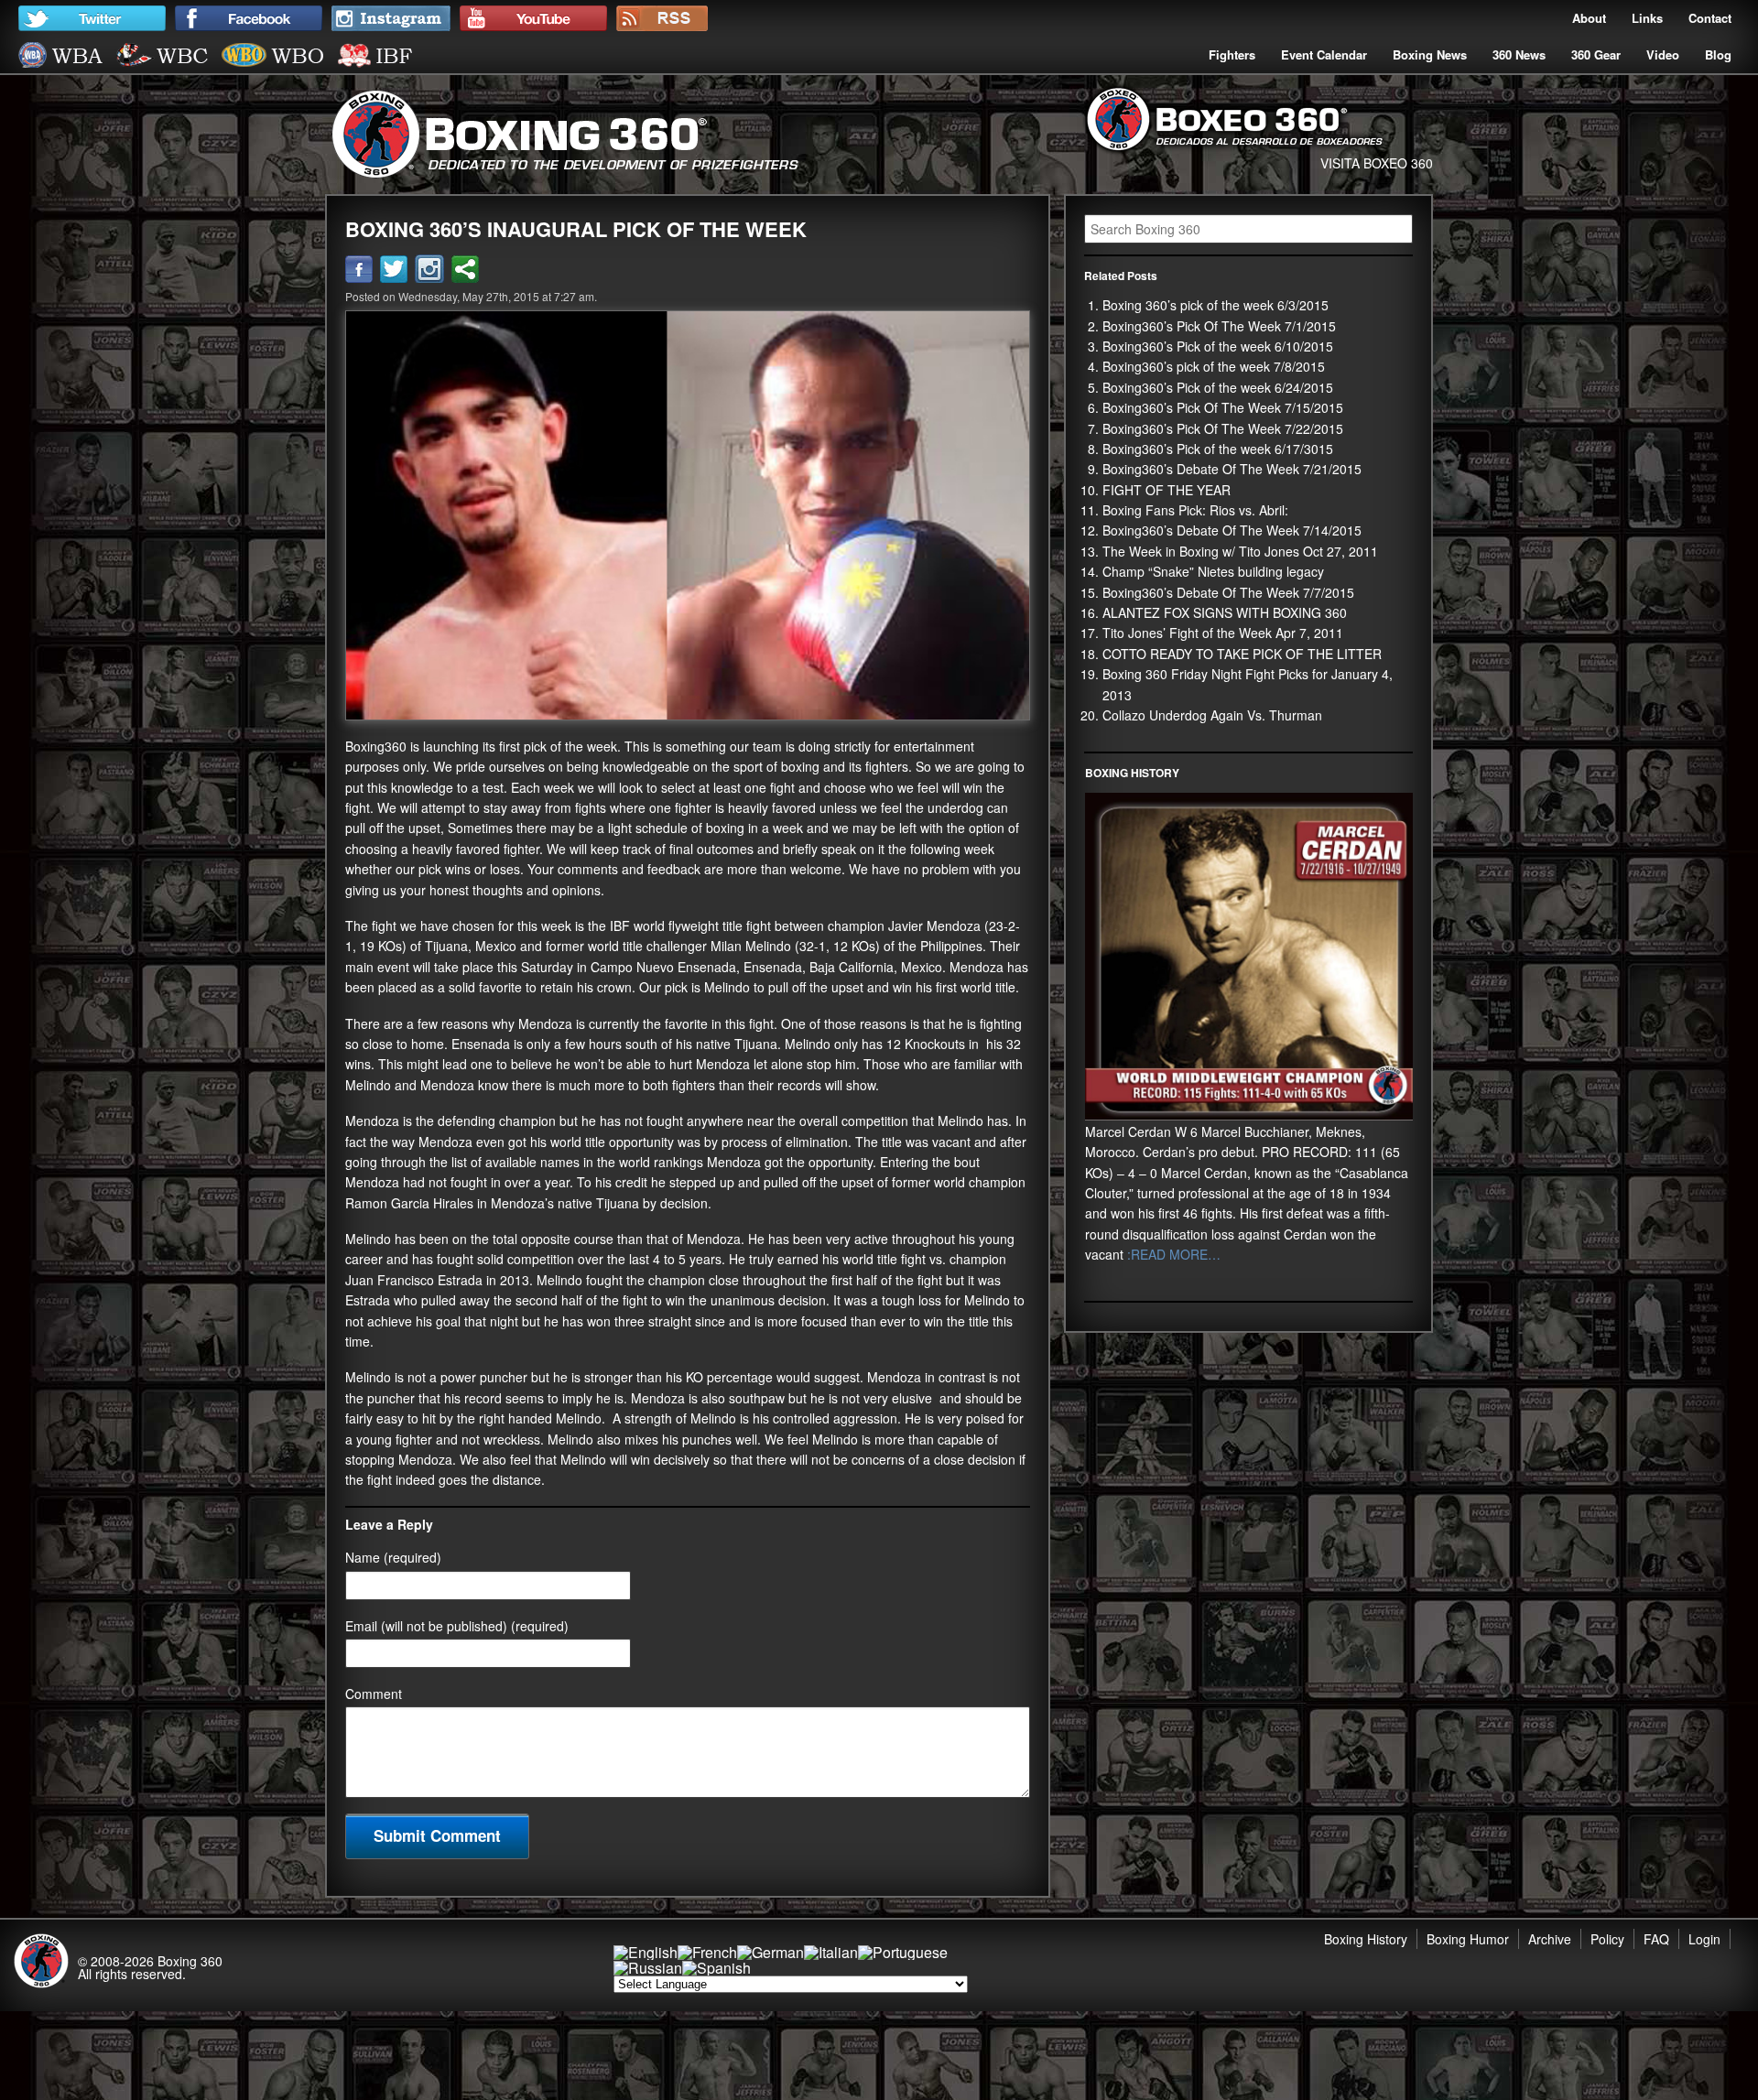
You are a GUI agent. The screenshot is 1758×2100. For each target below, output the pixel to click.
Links (1647, 18)
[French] (707, 1952)
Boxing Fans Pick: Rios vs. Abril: (1195, 510)
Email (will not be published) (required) (457, 1626)
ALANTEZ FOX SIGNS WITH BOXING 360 (1225, 612)
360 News (1519, 54)
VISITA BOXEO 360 (1377, 163)
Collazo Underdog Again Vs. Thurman (1212, 715)
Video (1663, 54)
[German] (770, 1952)
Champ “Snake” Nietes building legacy (1213, 571)
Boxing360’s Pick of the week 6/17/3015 (1218, 449)
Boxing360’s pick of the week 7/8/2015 (1214, 366)
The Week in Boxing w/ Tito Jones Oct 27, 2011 (1240, 551)
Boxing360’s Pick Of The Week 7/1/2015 (1219, 326)
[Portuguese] (903, 1952)
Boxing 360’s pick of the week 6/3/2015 (1215, 305)
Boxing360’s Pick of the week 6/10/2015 (1218, 346)
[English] (646, 1952)
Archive (1550, 1939)
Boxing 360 (190, 1961)
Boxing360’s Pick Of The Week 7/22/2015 (1223, 428)
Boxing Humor (1468, 1939)
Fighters (1232, 54)
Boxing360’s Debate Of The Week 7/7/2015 (1228, 592)
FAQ (1656, 1939)
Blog (1718, 54)
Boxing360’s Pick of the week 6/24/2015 (1218, 387)
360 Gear (1596, 54)
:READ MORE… (1172, 1254)
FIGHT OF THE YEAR (1167, 490)
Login (1704, 1939)
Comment (374, 1694)
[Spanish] (716, 1968)
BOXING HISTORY (1132, 773)
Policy (1607, 1939)
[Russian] (648, 1968)
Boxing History (1366, 1939)
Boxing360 (376, 746)
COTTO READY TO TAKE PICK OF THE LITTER (1242, 654)
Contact (1710, 18)
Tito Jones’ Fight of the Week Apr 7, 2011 (1223, 633)
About (1589, 18)
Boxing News (1430, 54)
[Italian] (831, 1952)
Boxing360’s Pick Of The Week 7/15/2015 (1223, 407)
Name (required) (393, 1557)
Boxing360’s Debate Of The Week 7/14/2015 (1232, 530)
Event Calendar (1324, 54)
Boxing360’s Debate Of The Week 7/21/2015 (1232, 469)
